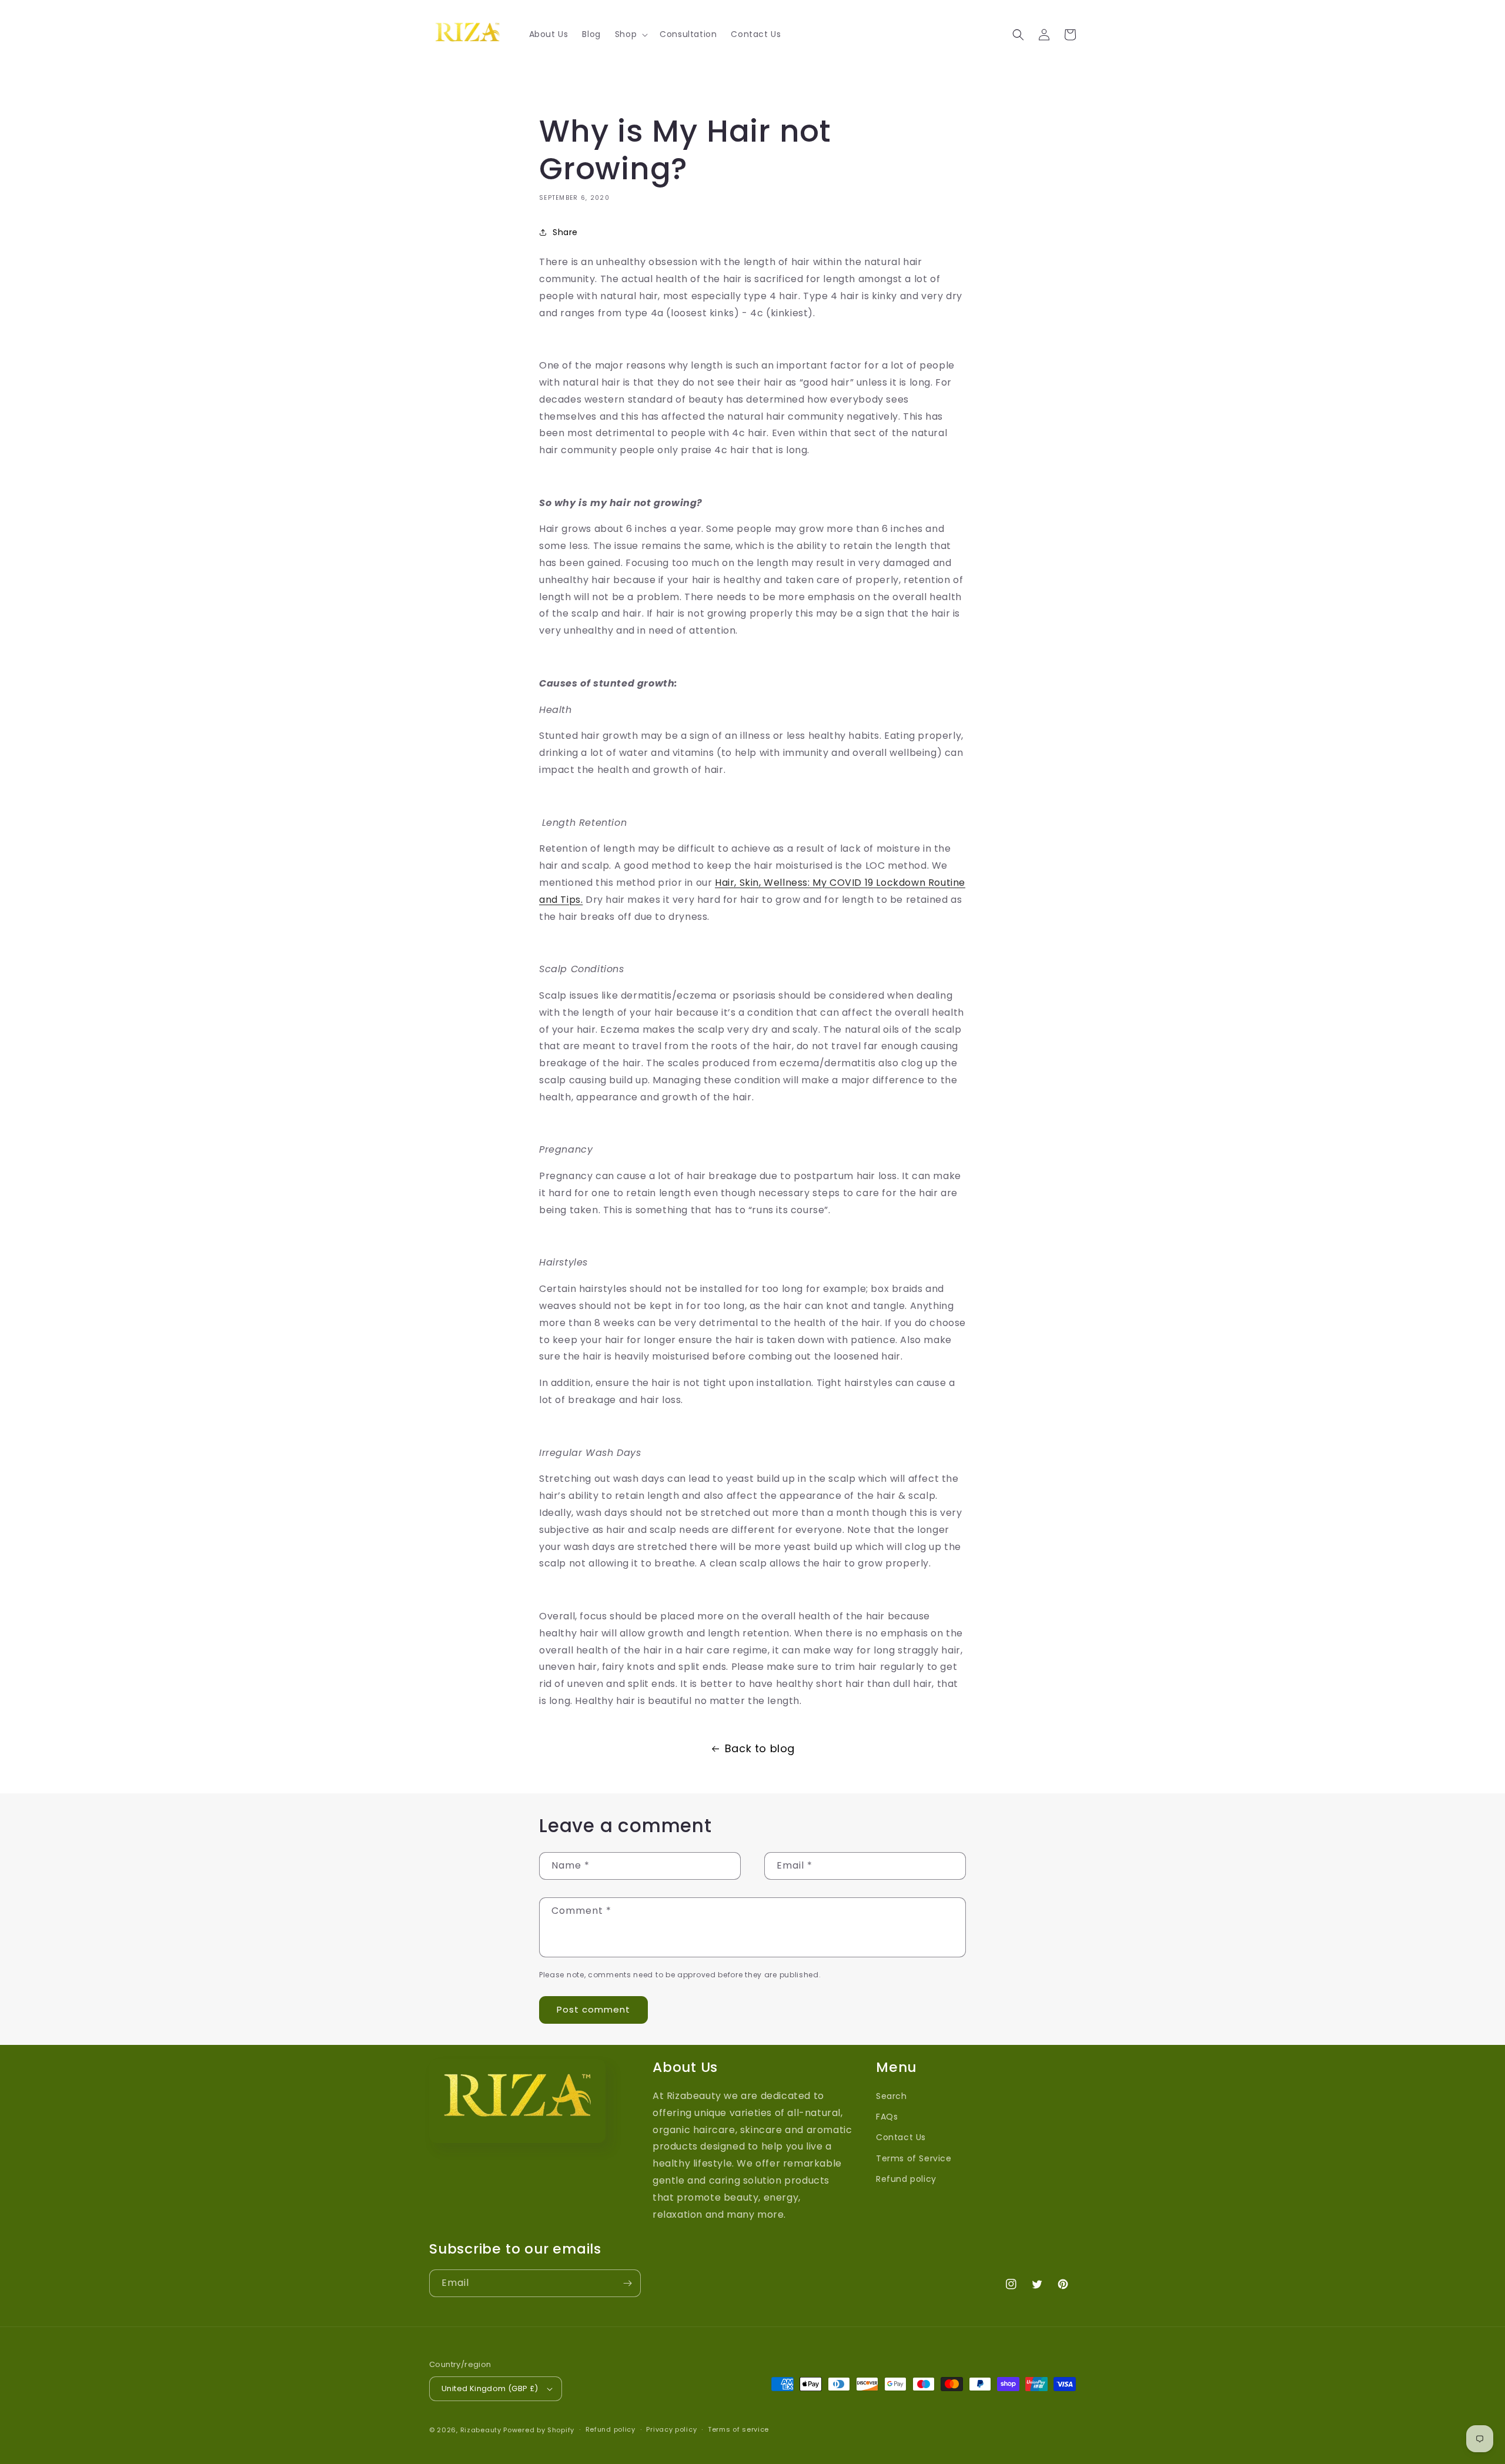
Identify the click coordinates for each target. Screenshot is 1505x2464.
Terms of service (738, 2429)
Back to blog (760, 1748)
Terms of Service (914, 2158)
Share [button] (565, 232)
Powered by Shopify (539, 2430)
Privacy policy (671, 2429)
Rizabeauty (481, 2430)
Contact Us (901, 2137)
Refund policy (906, 2179)
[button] (630, 34)
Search (892, 2096)
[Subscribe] (627, 2283)
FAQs (887, 2117)
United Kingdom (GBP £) (490, 2388)
